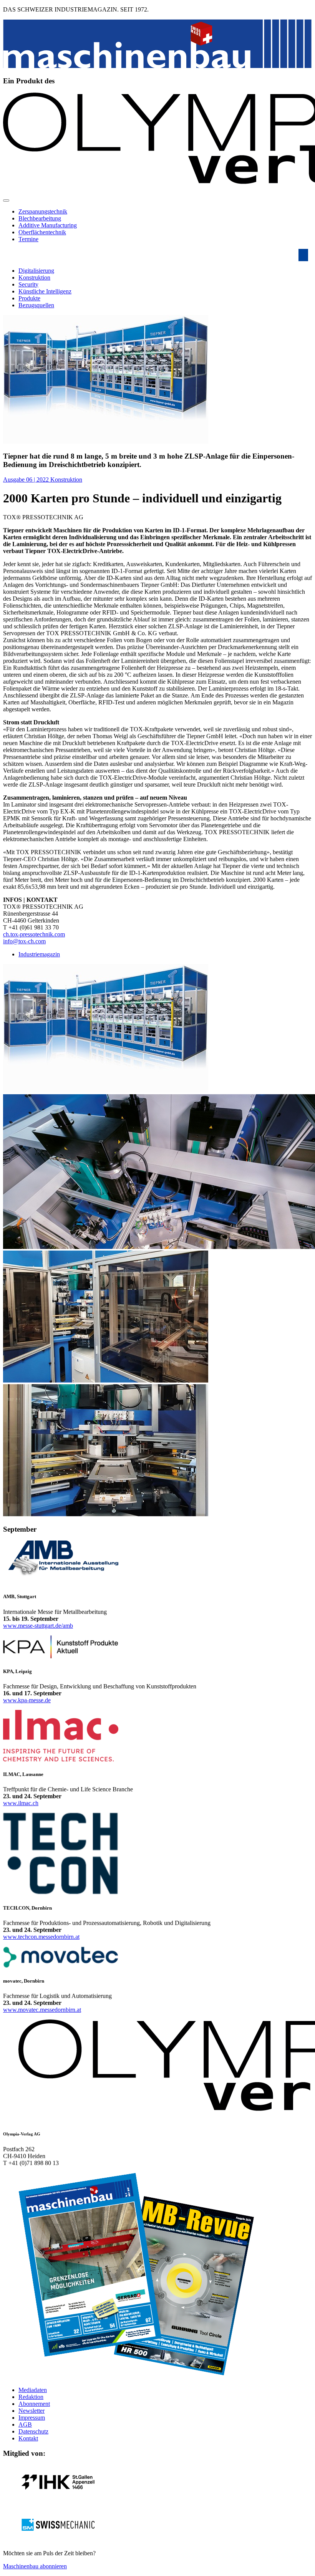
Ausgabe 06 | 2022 (27, 480)
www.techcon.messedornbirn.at (41, 1937)
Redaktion (31, 2397)
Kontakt (28, 2438)
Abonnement (34, 2404)
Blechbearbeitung (40, 218)
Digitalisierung (36, 271)
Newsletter (31, 2411)
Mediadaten (33, 2390)
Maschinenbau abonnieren (35, 2566)
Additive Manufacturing (48, 225)
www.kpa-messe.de (27, 1700)
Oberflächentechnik (42, 232)
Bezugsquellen (36, 305)
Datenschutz (33, 2431)
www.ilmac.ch (21, 1803)
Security (28, 284)
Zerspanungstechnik (43, 211)
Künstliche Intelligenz (45, 291)
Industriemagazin (39, 954)
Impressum (32, 2418)
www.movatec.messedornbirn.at (42, 2010)
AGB (25, 2424)
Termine (28, 239)
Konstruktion (34, 277)
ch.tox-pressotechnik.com (34, 934)
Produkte (29, 298)
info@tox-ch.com (24, 941)
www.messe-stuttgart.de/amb (38, 1626)
